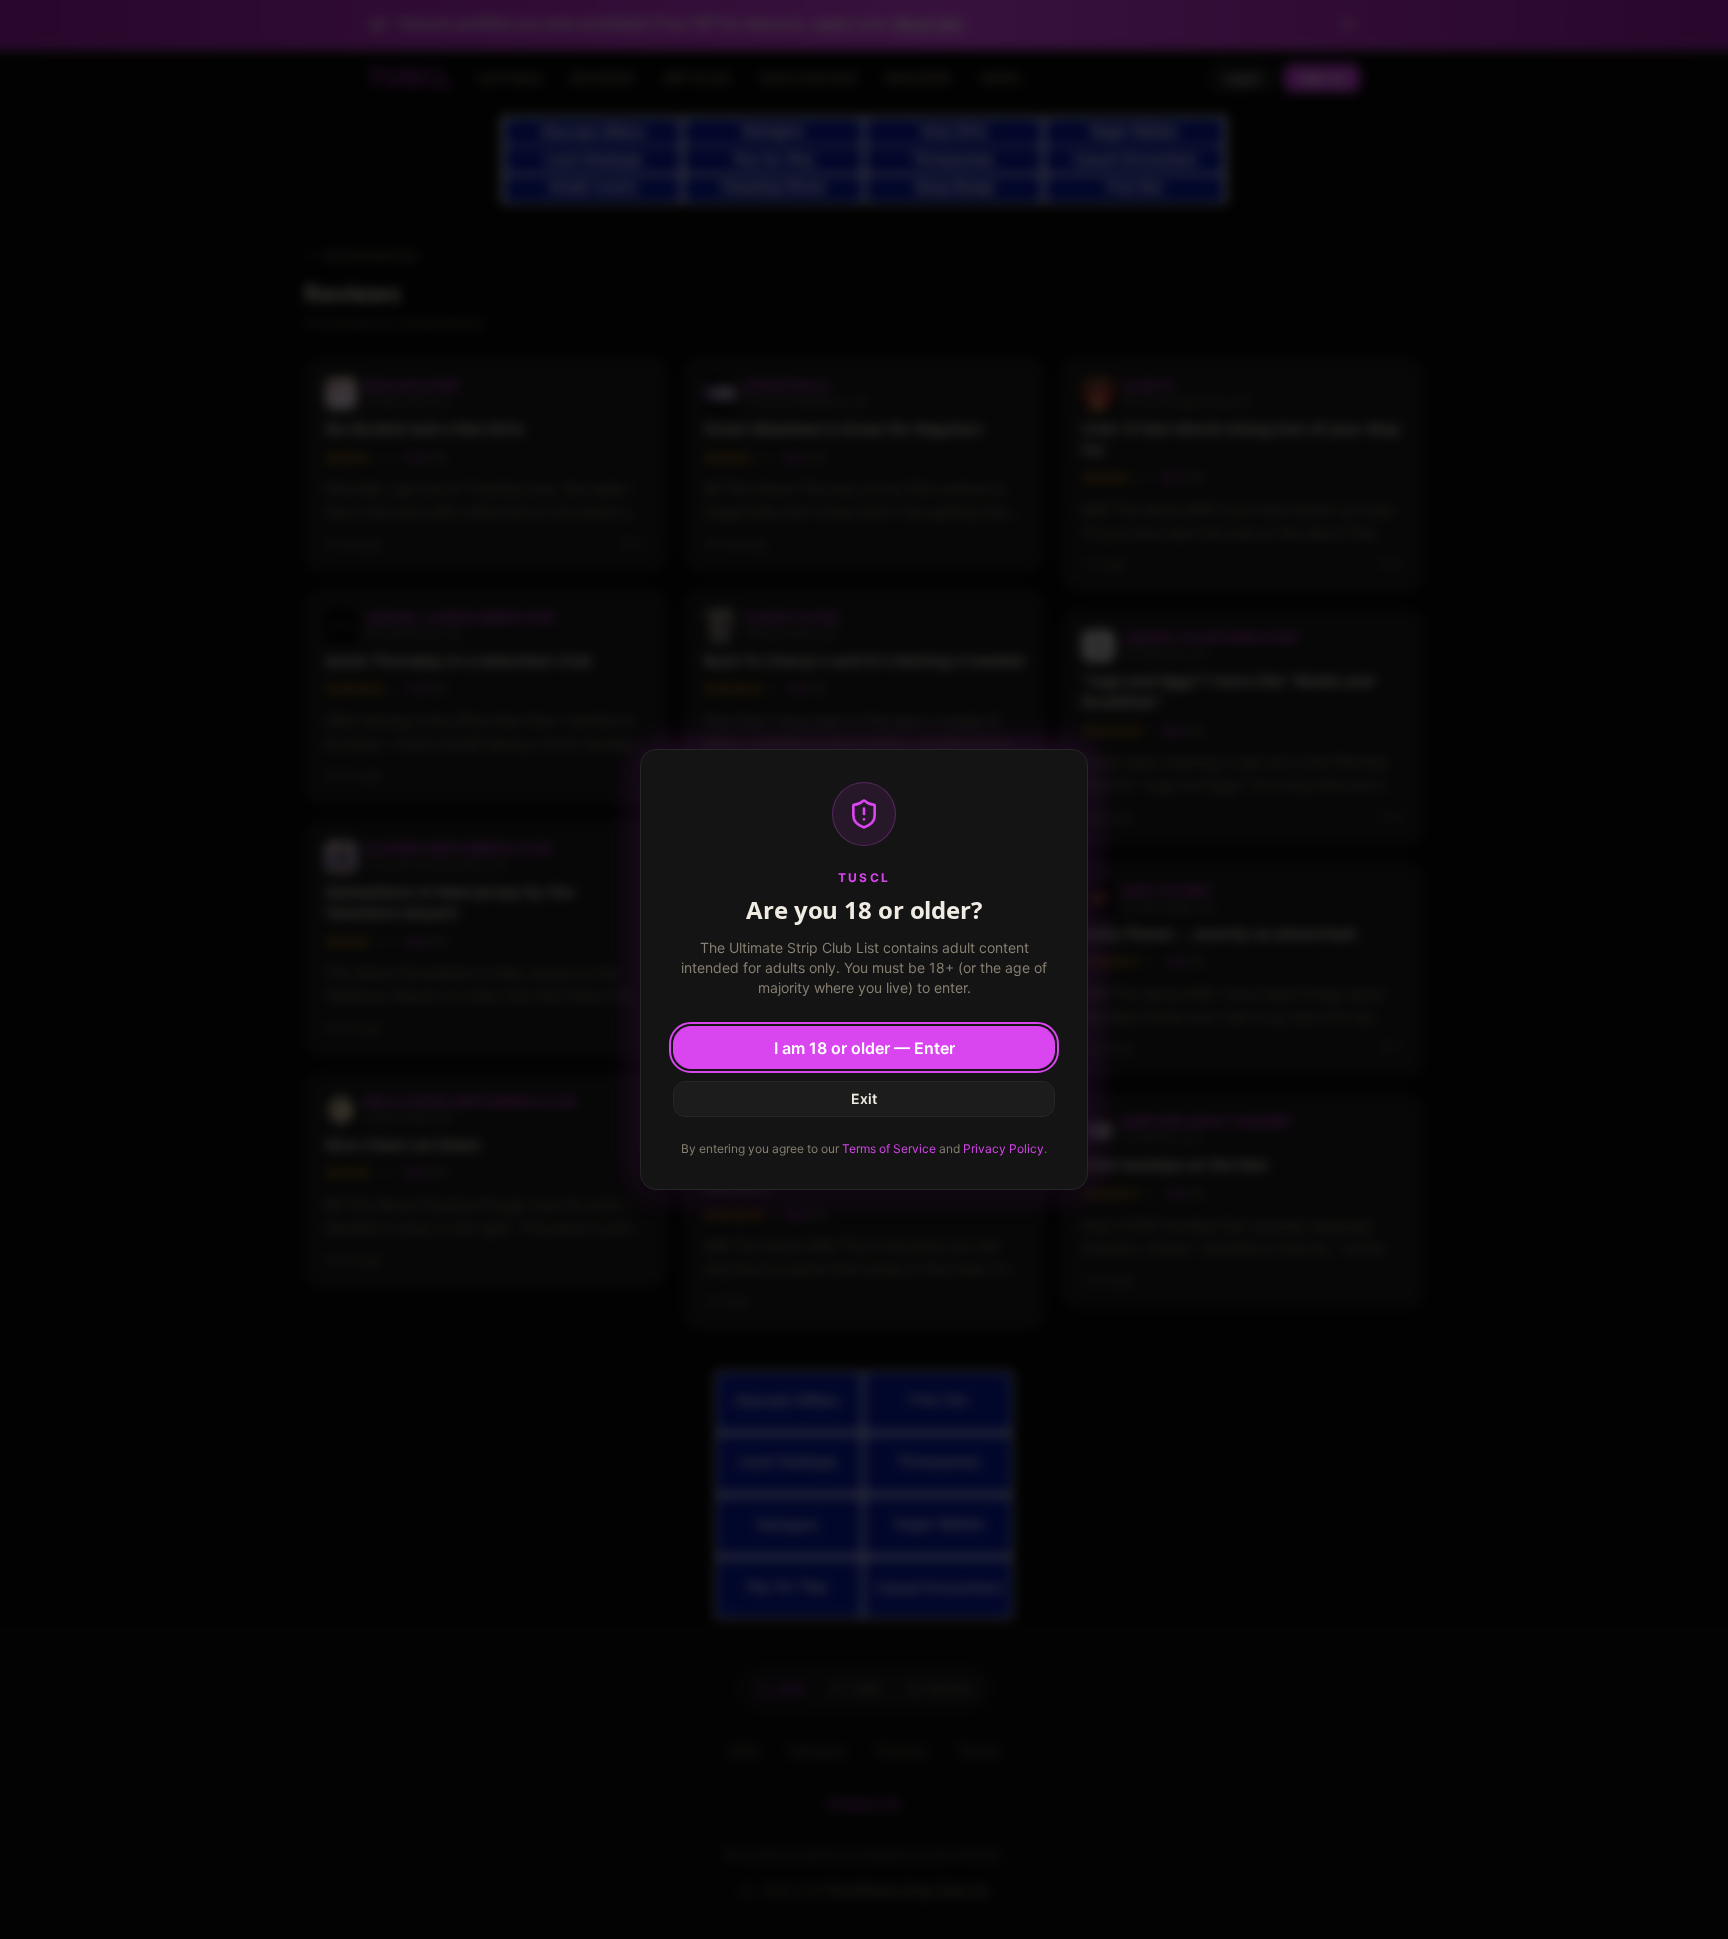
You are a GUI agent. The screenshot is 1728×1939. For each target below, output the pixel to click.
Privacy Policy (1003, 1148)
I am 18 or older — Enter (864, 1048)
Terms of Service (889, 1148)
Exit (864, 1098)
